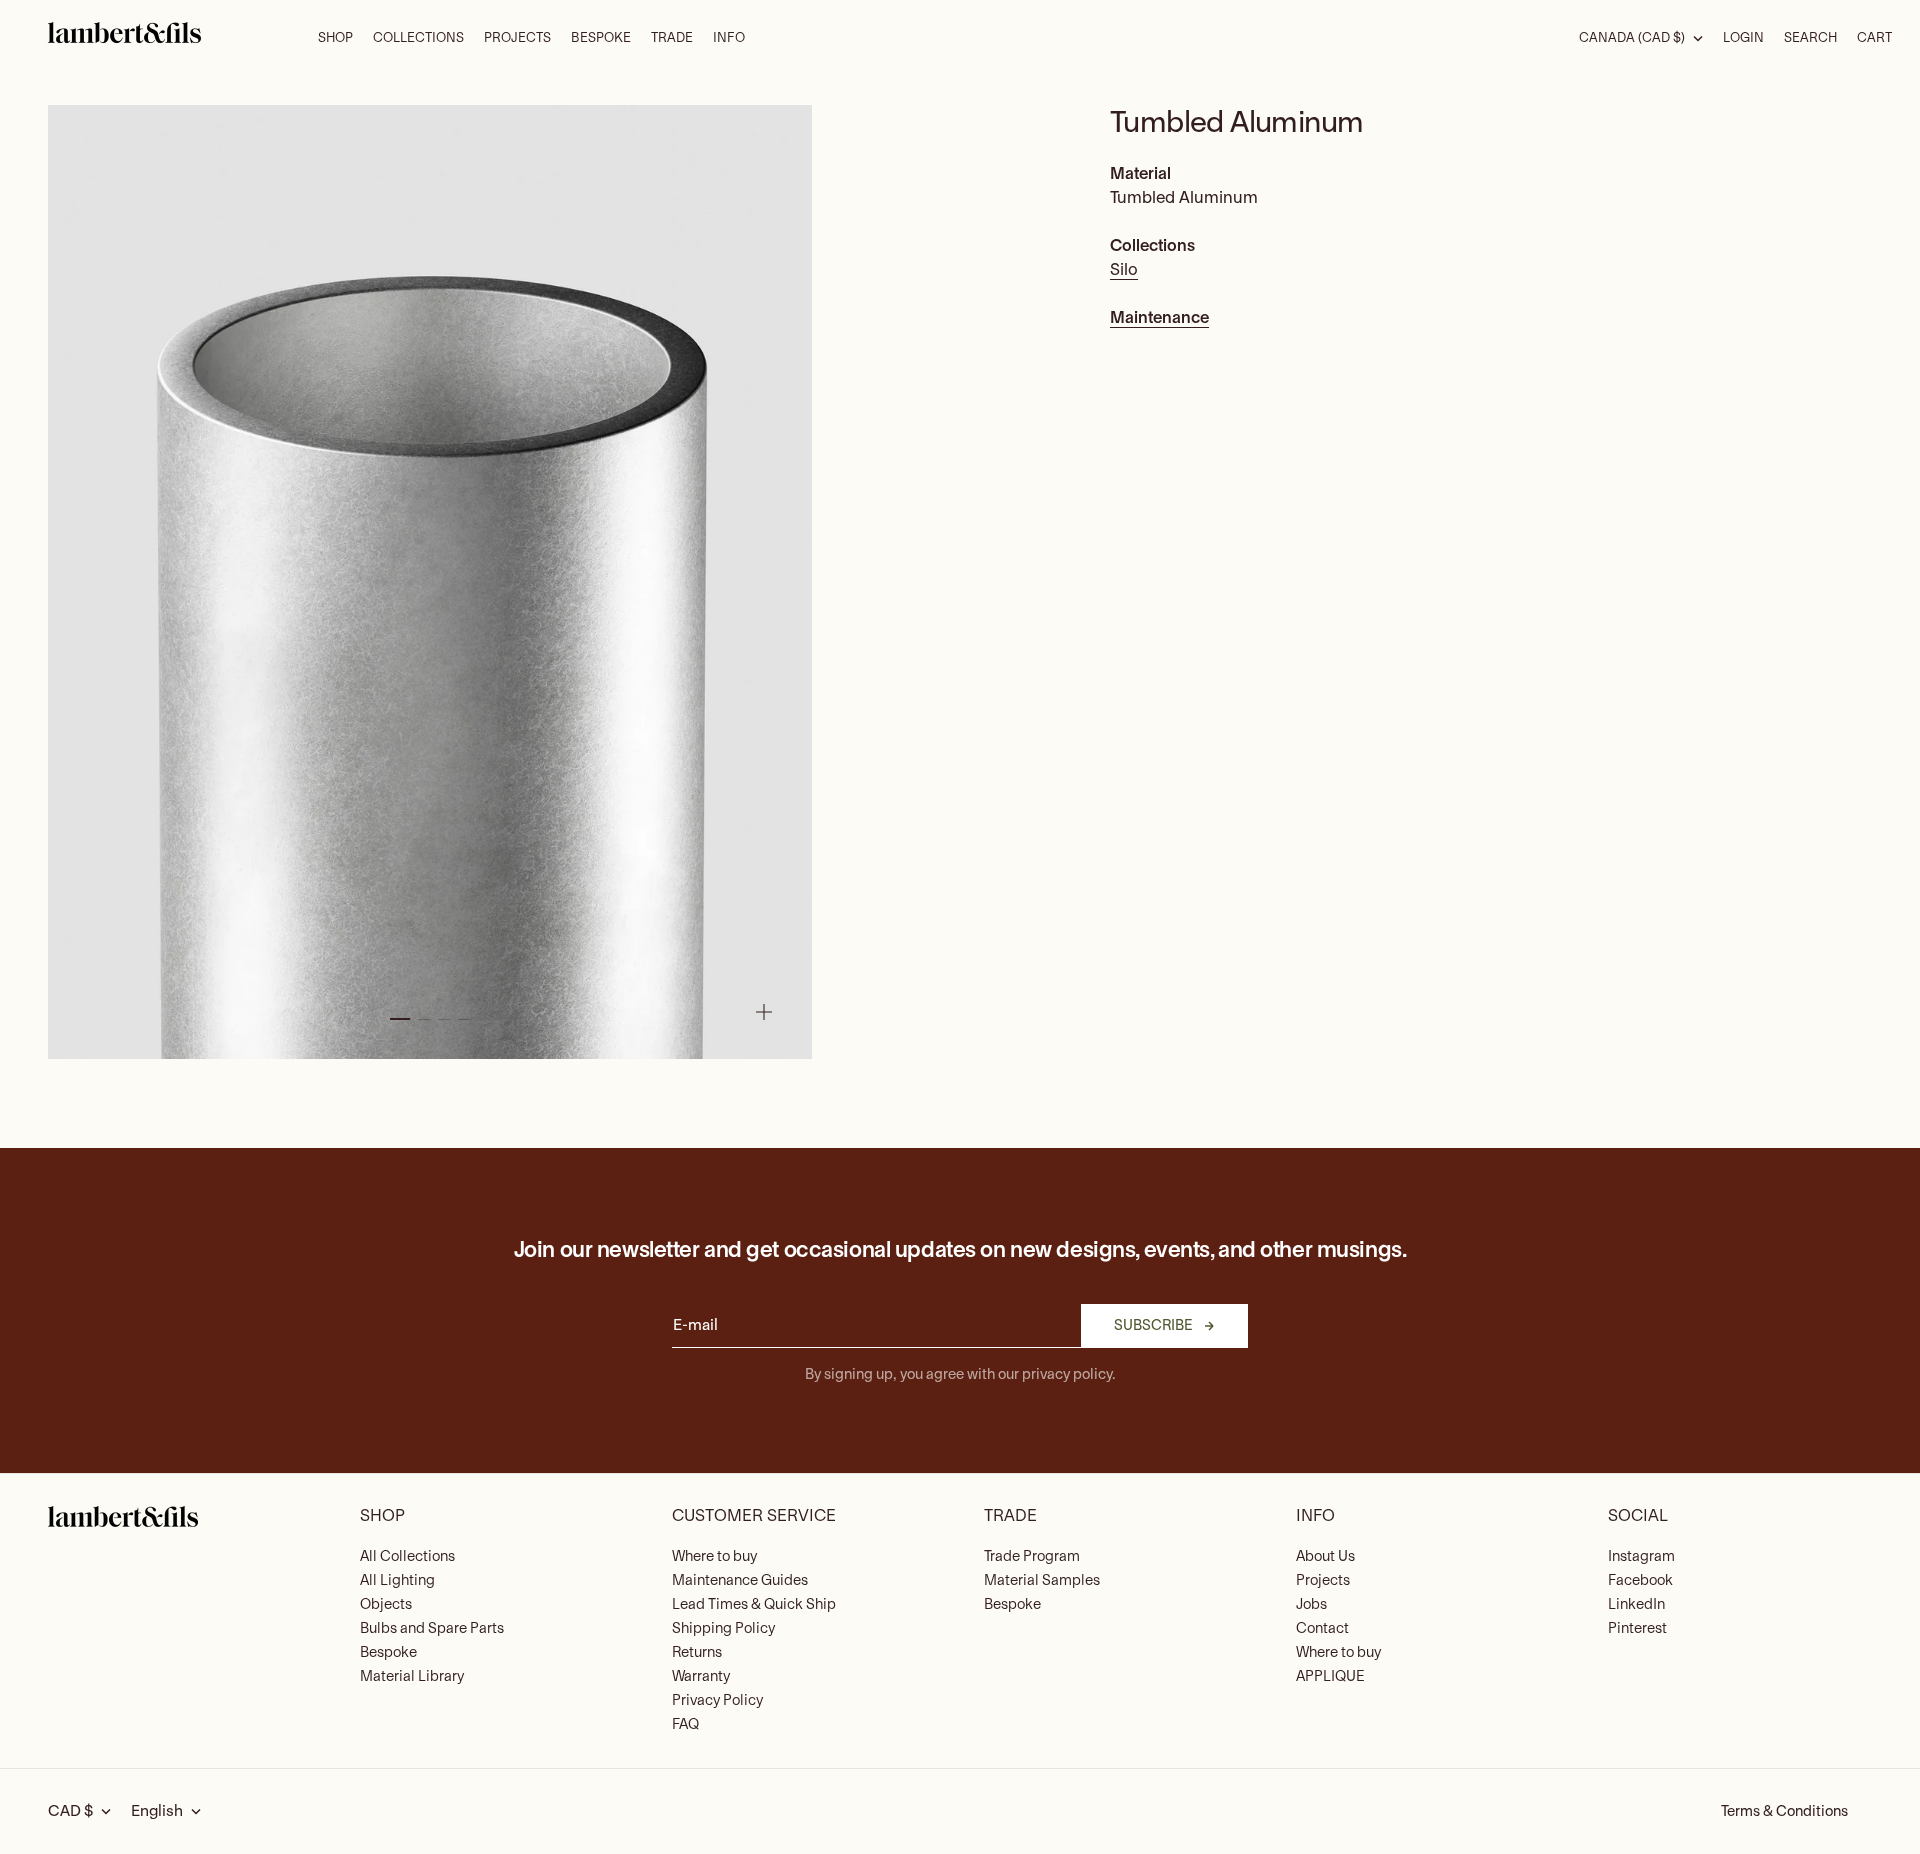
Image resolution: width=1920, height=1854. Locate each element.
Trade (672, 38)
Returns (697, 1652)
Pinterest (1637, 1628)
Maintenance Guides (740, 1580)
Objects (386, 1604)
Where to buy (714, 1556)
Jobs (1311, 1604)
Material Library (412, 1676)
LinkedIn (1636, 1604)
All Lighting (397, 1580)
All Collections (407, 1556)
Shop (335, 38)
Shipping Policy (723, 1628)
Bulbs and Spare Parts (432, 1628)
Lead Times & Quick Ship (754, 1604)
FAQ (685, 1724)
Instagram (1641, 1556)
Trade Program (1032, 1556)
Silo (1124, 270)
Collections (418, 38)
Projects (517, 38)
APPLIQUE (1330, 1676)
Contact (1322, 1628)
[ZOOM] (764, 1012)
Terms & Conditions (1784, 1811)
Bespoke (601, 38)
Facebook (1640, 1580)
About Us (1325, 1556)
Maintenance (1159, 318)
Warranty (701, 1676)
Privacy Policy (717, 1700)
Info (729, 38)
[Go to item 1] (400, 1019)
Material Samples (1042, 1580)
